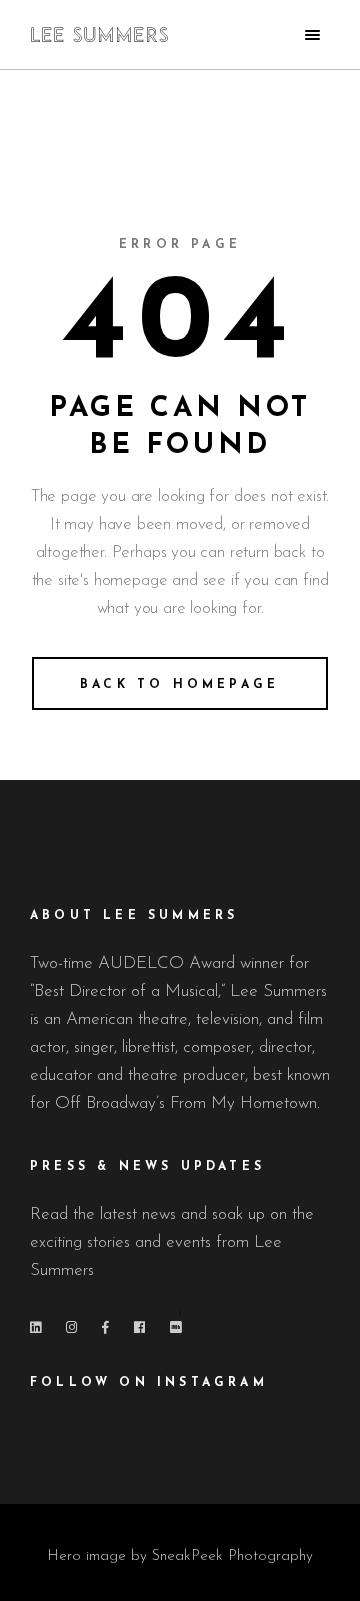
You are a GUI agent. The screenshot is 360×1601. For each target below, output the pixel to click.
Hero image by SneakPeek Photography (180, 1556)
